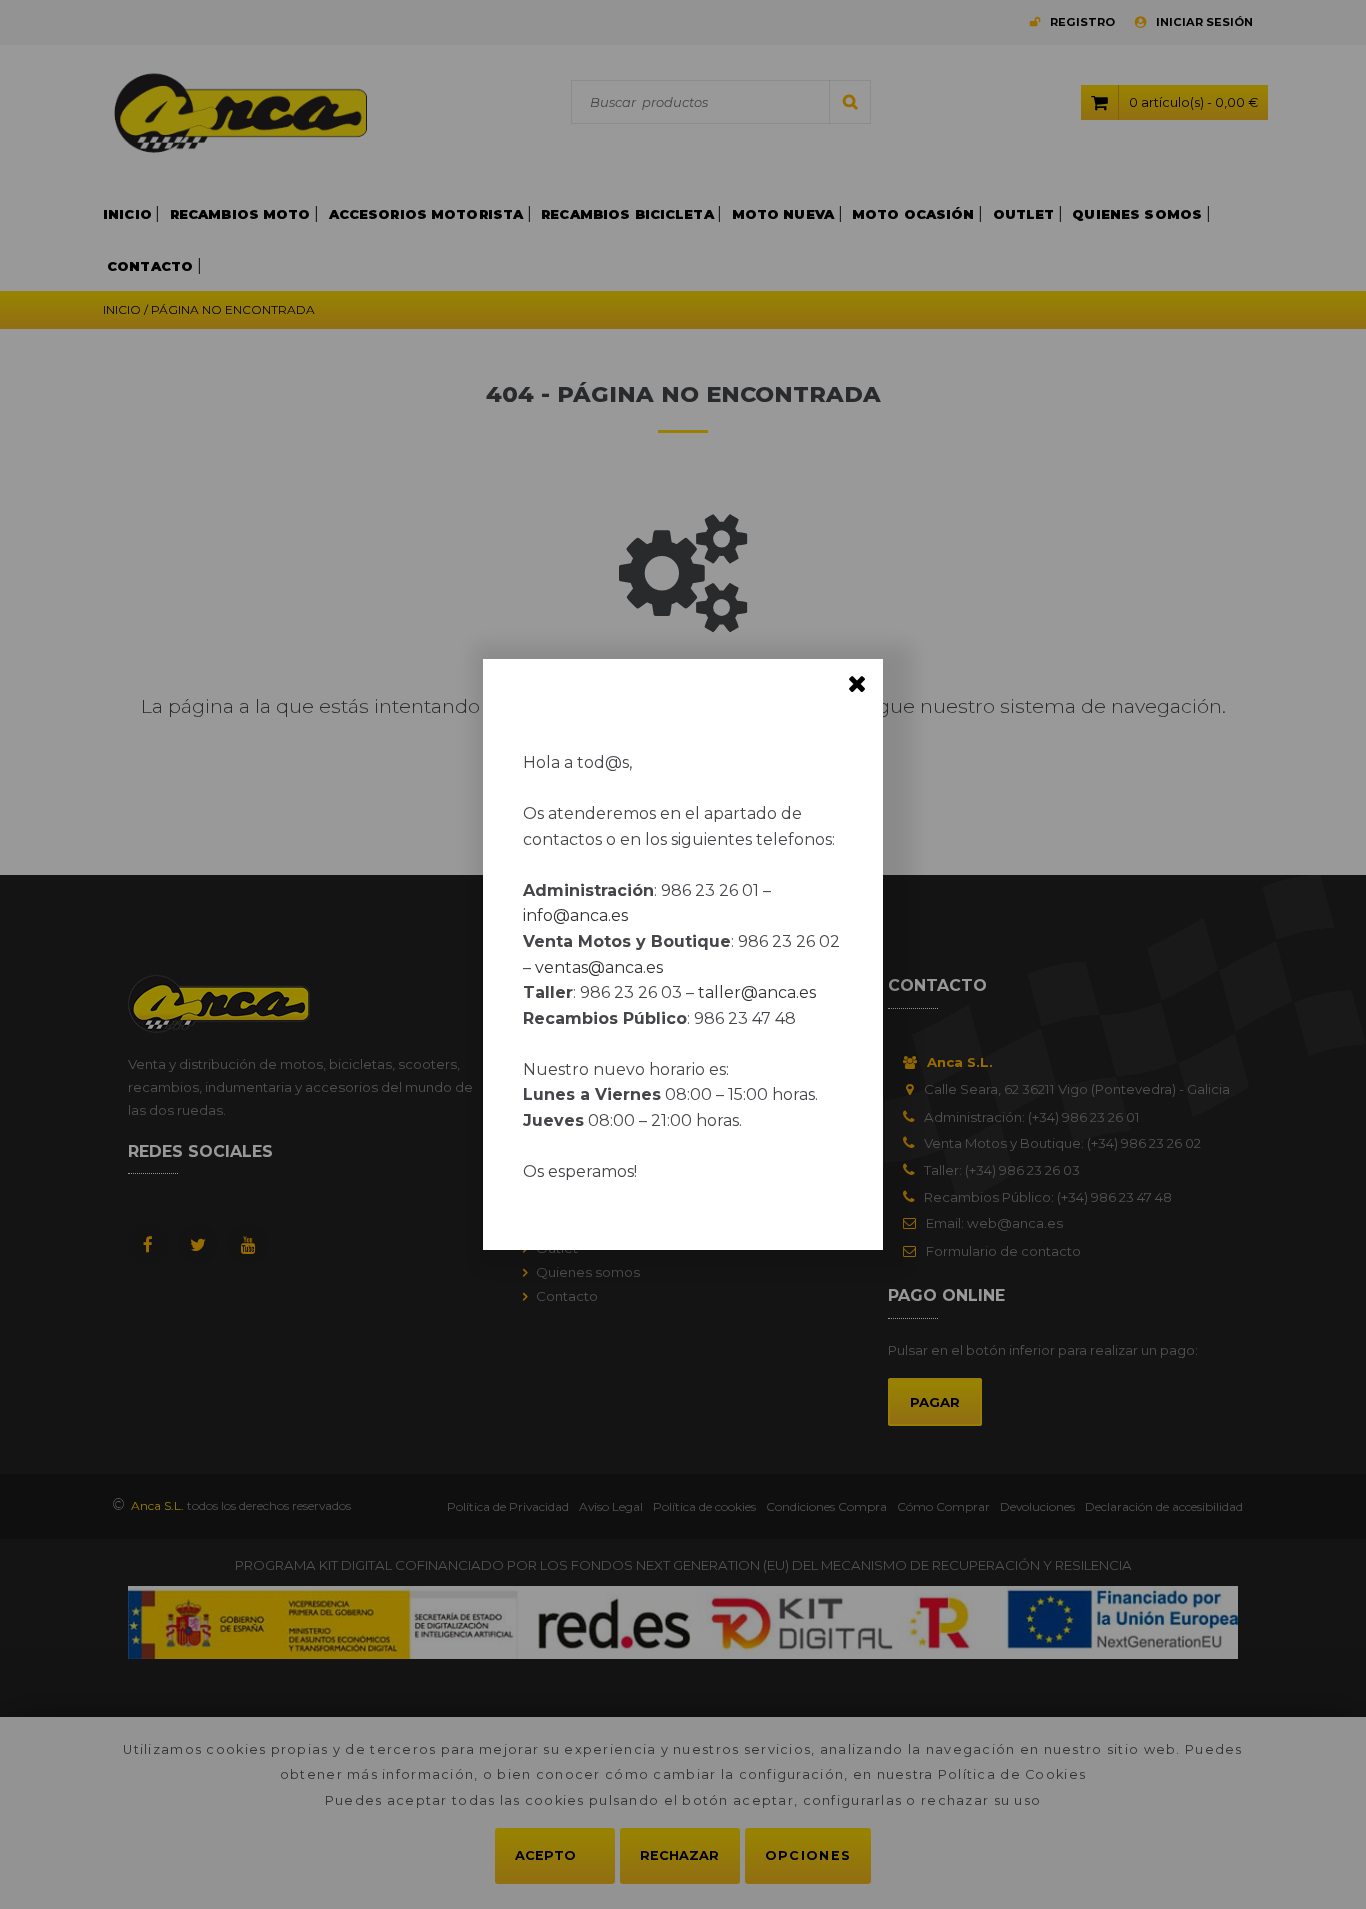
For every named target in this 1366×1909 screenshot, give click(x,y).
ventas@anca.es (599, 967)
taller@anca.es (757, 992)
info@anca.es (575, 915)
